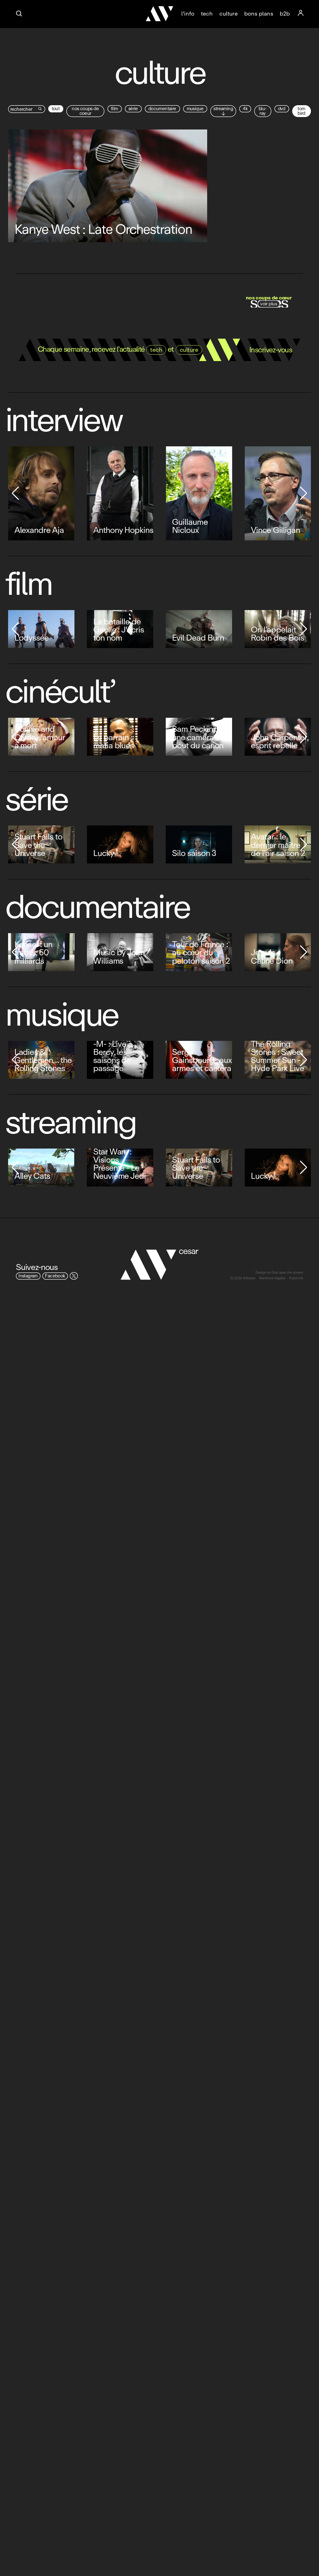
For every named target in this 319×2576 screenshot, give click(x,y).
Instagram (28, 1276)
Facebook (55, 1276)
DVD (282, 109)
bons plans (259, 14)
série (133, 109)
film (114, 109)
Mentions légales (272, 1279)
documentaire (162, 109)
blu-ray (263, 111)
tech (207, 14)
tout (56, 109)
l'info (188, 14)
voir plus (269, 304)
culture (229, 14)
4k (245, 109)
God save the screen (287, 1273)
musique (195, 109)
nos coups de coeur (85, 111)
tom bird (301, 111)
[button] (15, 493)
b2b (285, 14)
